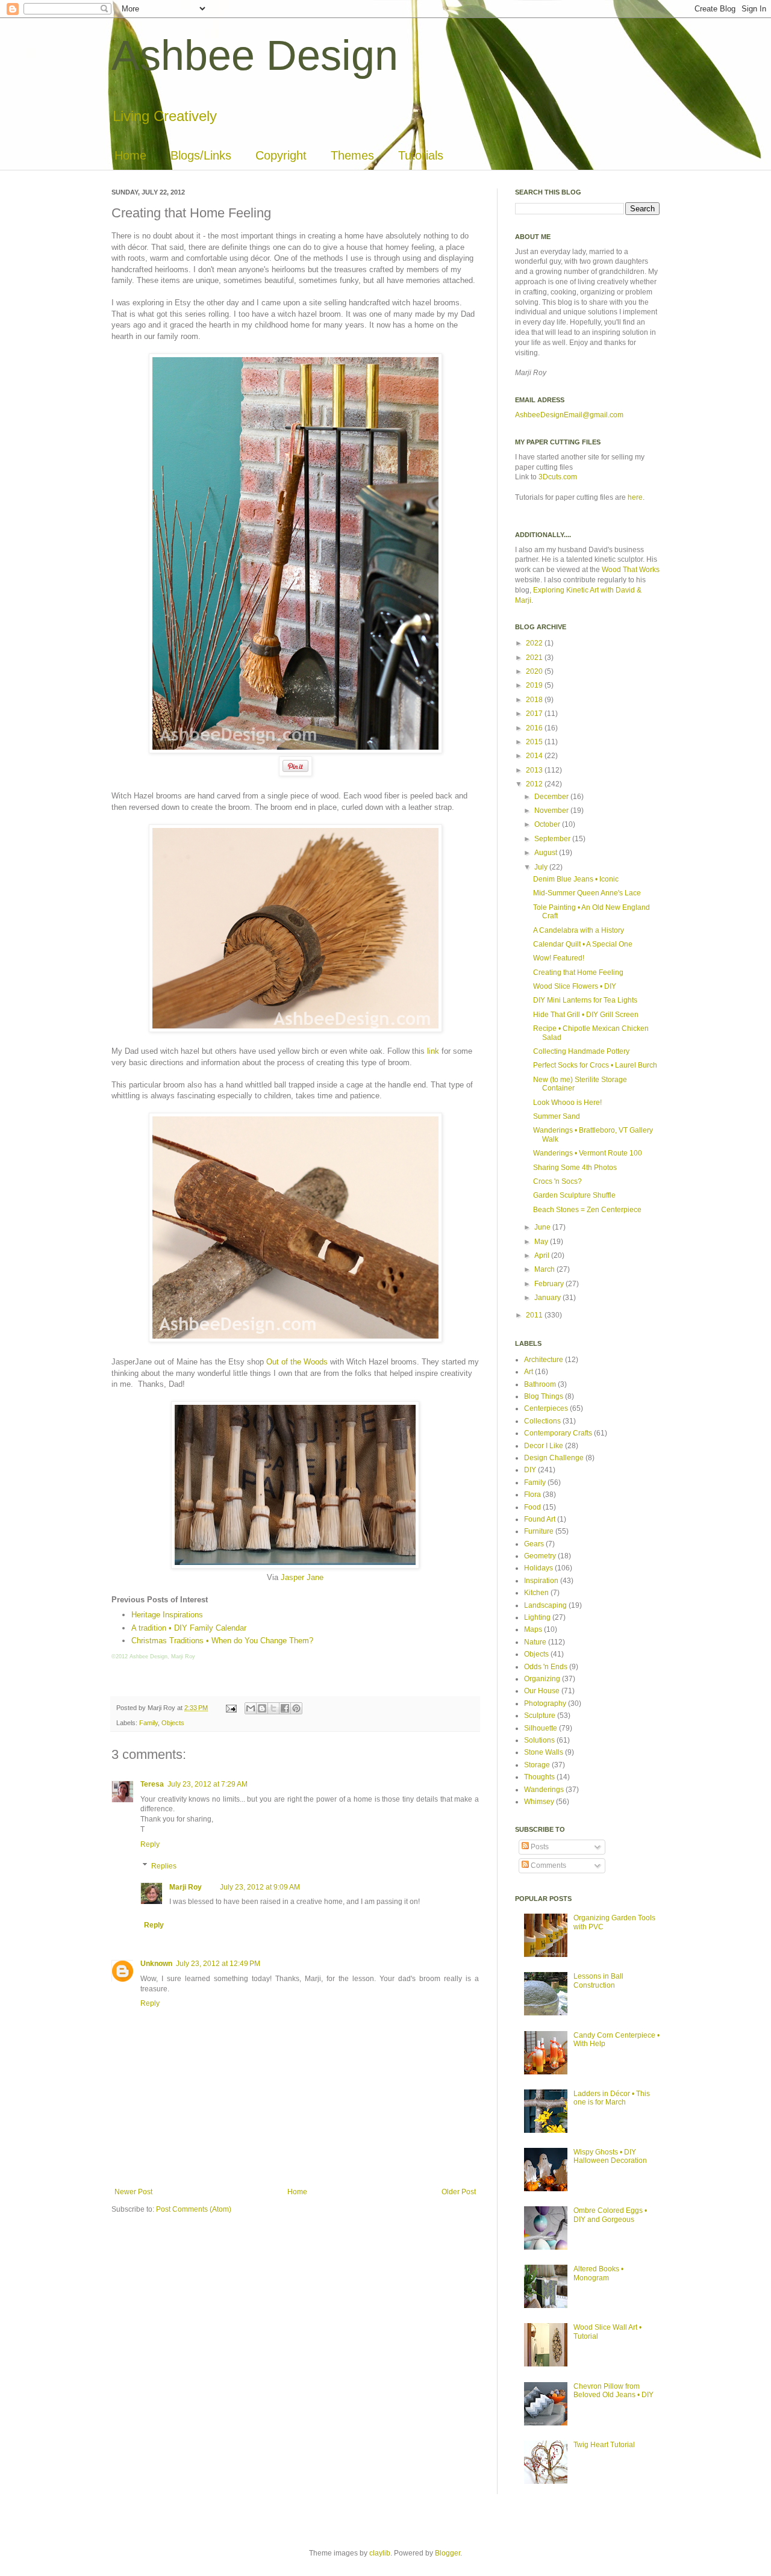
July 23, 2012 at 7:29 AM (208, 1784)
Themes (352, 155)
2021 (535, 658)
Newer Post (133, 2192)
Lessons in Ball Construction (598, 1980)
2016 (535, 728)
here (635, 497)
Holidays (538, 1568)
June (543, 1227)
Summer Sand (557, 1116)
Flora (532, 1495)
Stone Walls (544, 1752)
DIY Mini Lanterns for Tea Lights (585, 1000)
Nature (535, 1642)
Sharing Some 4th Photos (575, 1168)
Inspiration (541, 1581)
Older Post (459, 2192)
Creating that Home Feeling (578, 972)
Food (532, 1507)
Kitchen (536, 1593)
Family (148, 1723)
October (548, 824)
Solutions (539, 1740)
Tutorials (421, 155)
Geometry (540, 1556)
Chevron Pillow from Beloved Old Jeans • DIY (613, 2391)
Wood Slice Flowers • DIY (575, 986)
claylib (380, 2553)
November (552, 810)
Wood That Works (631, 570)
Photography (545, 1703)
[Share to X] (273, 1708)
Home (130, 155)
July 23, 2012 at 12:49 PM (218, 1964)
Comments (548, 1865)
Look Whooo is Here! (567, 1103)
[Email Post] (231, 1708)
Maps (533, 1629)
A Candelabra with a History (579, 930)
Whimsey (539, 1802)
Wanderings (544, 1790)
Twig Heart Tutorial (604, 2445)
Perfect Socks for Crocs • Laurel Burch (595, 1065)
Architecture (544, 1360)
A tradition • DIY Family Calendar (189, 1628)
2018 (535, 700)
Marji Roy (186, 1887)
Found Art (540, 1519)
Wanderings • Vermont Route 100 (588, 1153)
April (543, 1255)
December (552, 797)
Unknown (156, 1964)
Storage (537, 1765)
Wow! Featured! (559, 958)
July (542, 867)
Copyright (281, 155)
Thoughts (539, 1777)
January (548, 1298)
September (553, 839)
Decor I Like (544, 1446)
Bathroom (540, 1384)
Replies (164, 1866)
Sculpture (540, 1716)
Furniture (539, 1531)
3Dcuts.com (558, 477)
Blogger (448, 2553)
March (545, 1269)
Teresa (152, 1784)
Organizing (542, 1679)
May (542, 1242)
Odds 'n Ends (546, 1667)
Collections (542, 1421)
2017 (535, 714)
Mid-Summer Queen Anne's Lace (587, 893)
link (433, 1051)
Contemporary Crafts (558, 1433)
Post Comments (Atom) (194, 2209)
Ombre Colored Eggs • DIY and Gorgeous (610, 2215)
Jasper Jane (302, 1577)
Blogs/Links (201, 155)
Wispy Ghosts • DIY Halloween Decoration (610, 2156)
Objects (173, 1723)
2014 (535, 756)
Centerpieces (546, 1408)
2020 (535, 671)
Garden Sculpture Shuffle (574, 1195)
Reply (150, 1844)
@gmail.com (603, 415)
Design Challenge (554, 1458)
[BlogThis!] (262, 1708)
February (550, 1284)
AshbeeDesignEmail (549, 415)
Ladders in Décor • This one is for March (612, 2098)
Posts (539, 1847)
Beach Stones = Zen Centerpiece (587, 1210)
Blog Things (544, 1396)
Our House (542, 1691)
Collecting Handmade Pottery (581, 1051)
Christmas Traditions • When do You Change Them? (222, 1641)
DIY (530, 1470)
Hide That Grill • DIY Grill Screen (586, 1015)
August (547, 853)
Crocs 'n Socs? (557, 1181)
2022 (535, 643)
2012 (535, 784)
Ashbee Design (255, 55)
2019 (535, 685)
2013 (535, 770)
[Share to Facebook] (285, 1708)
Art (529, 1372)
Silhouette (541, 1728)
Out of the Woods (297, 1362)
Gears (534, 1544)
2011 (535, 1315)
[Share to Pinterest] (296, 1708)
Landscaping (545, 1605)
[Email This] (251, 1708)
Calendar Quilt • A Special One (583, 944)
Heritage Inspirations (167, 1615)
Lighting (537, 1617)
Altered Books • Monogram (598, 2273)
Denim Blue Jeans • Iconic (576, 879)
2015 (535, 742)
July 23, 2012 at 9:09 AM (260, 1887)
